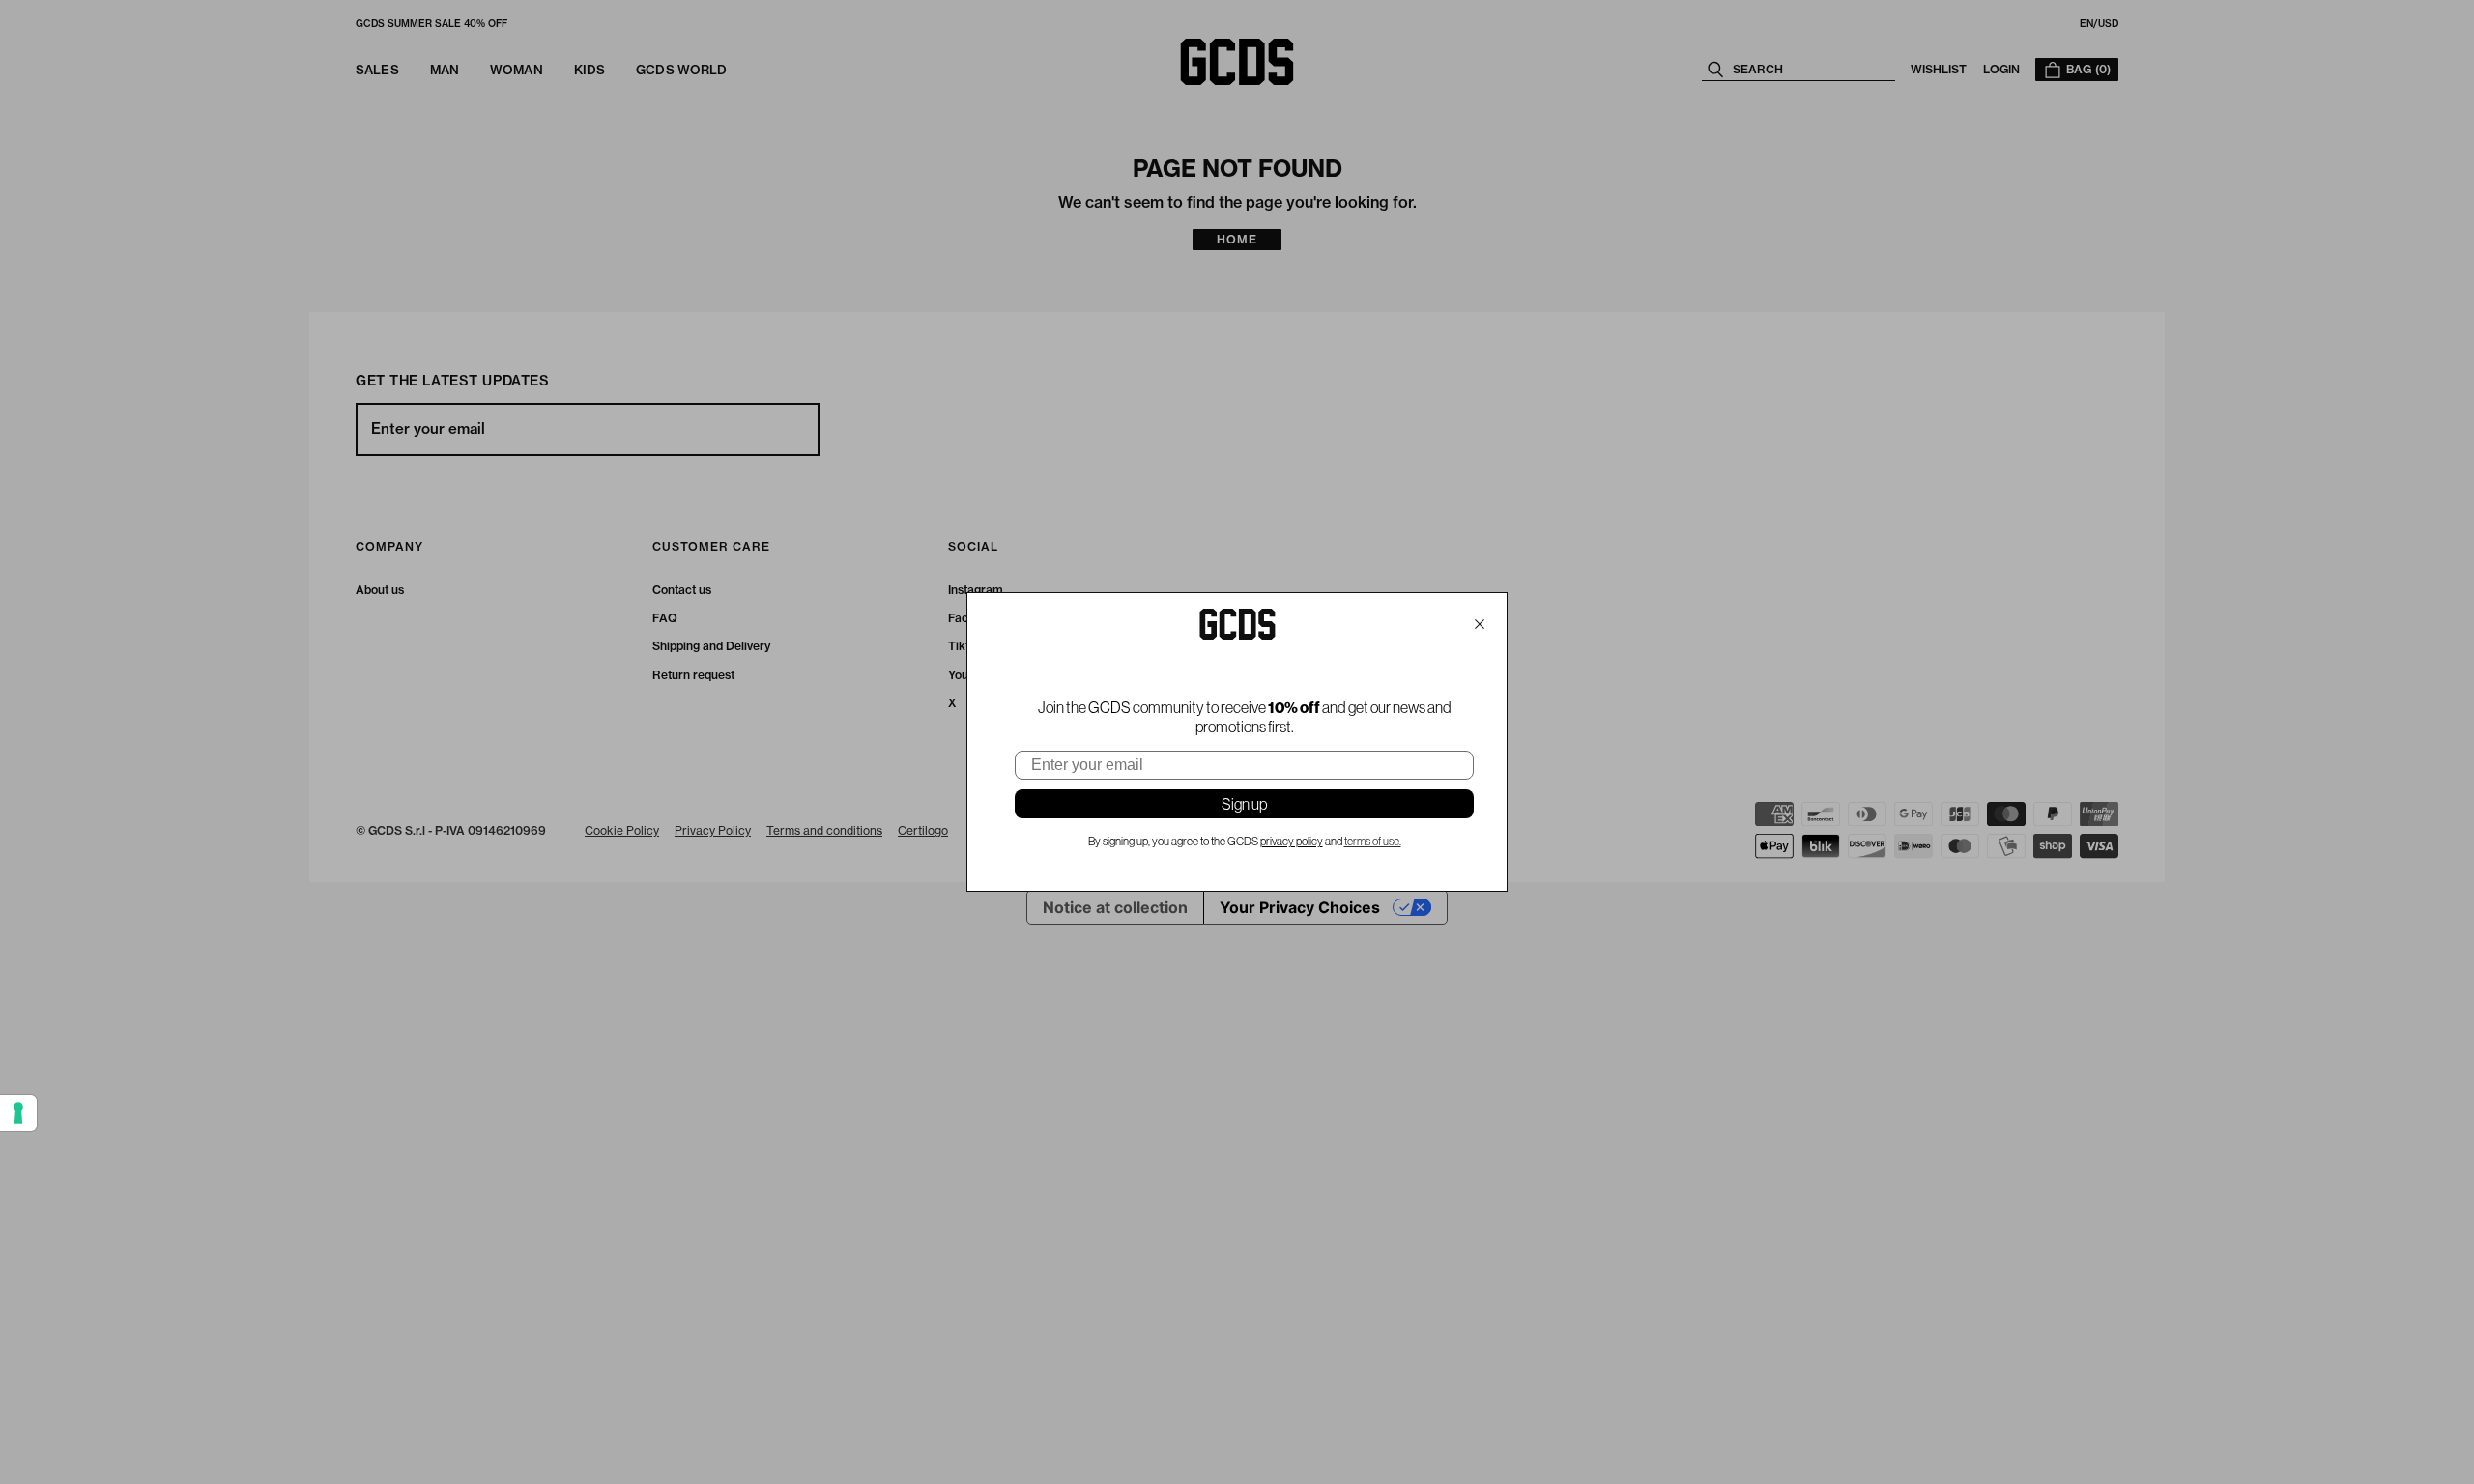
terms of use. (1373, 842)
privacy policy (1292, 842)
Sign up (1244, 804)
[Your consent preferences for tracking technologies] (18, 1113)
